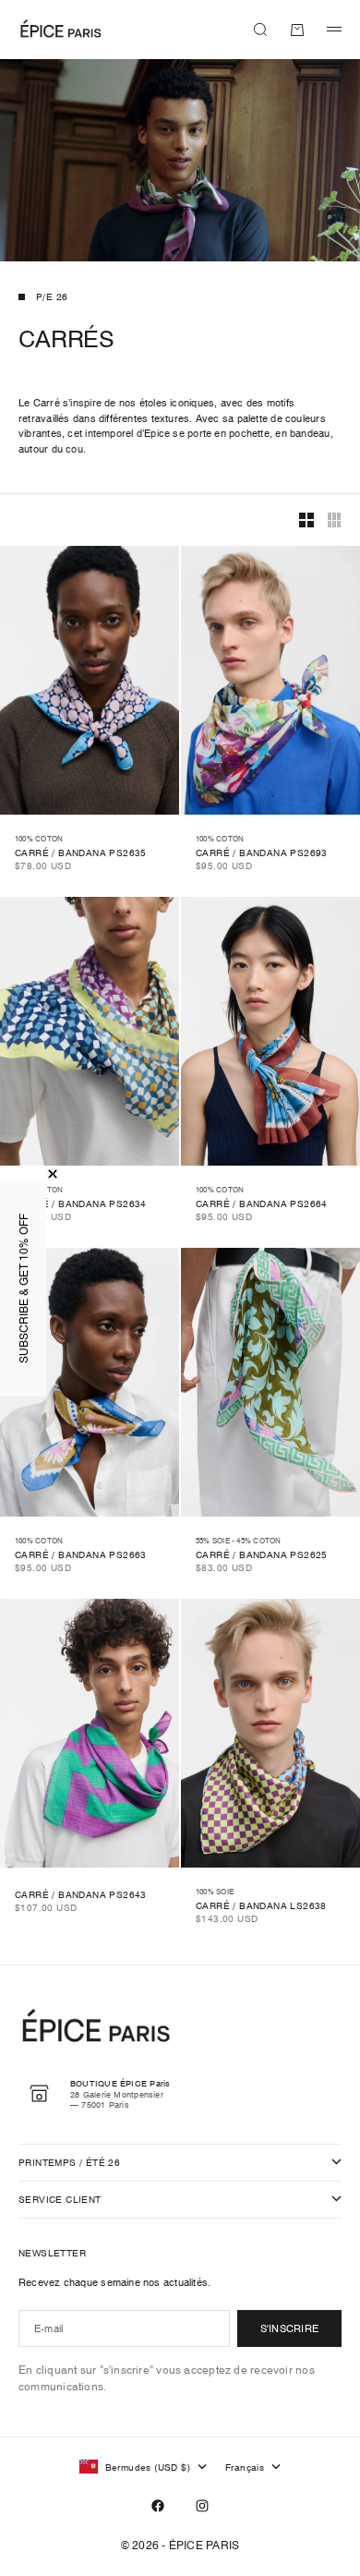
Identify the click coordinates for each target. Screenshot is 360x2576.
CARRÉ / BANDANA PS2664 (262, 1205)
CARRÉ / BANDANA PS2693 (262, 854)
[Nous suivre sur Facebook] (158, 2506)
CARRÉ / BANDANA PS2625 (262, 1556)
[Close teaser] (53, 1174)
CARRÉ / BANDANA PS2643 (81, 1896)
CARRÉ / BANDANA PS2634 (81, 1205)
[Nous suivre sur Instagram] (202, 2506)
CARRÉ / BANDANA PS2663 (81, 1556)
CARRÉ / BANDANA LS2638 (261, 1907)
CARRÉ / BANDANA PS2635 (81, 854)
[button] (23, 1288)
